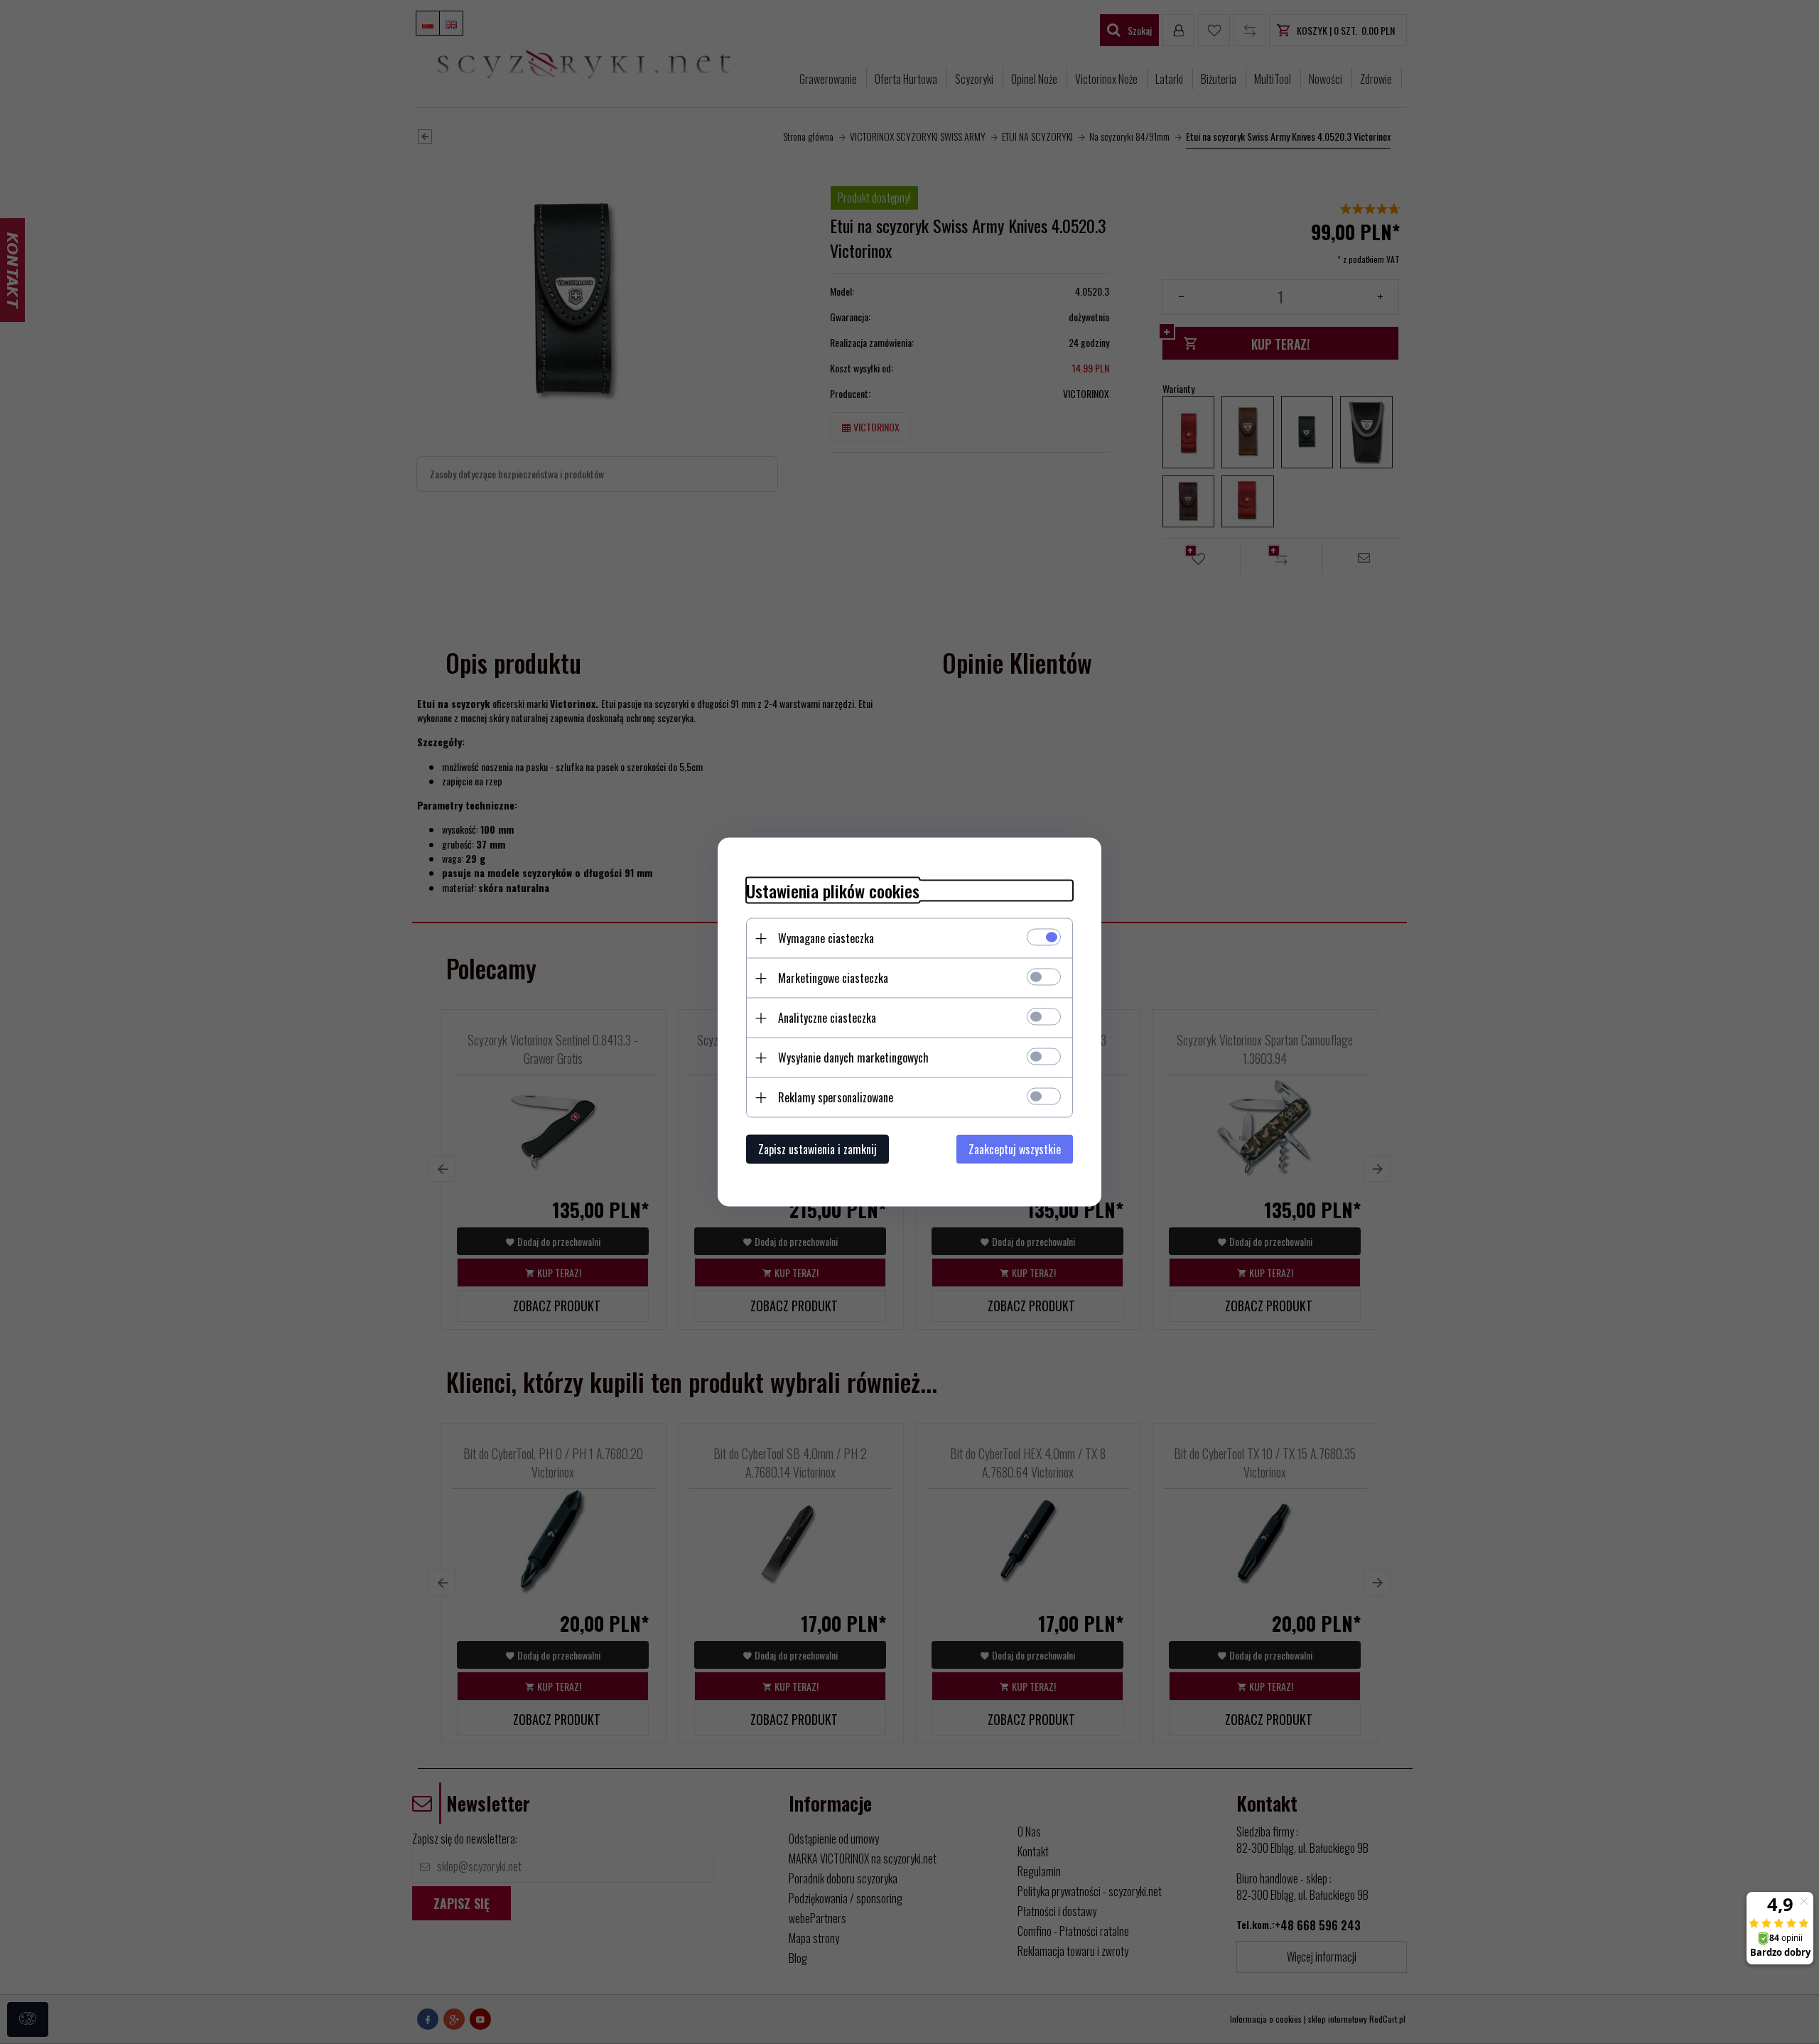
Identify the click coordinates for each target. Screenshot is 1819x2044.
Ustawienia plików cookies (833, 891)
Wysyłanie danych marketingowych (853, 1058)
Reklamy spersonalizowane (836, 1097)
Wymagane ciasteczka (826, 938)
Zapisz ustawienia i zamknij (817, 1149)
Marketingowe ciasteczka (833, 978)
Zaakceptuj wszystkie (1015, 1149)
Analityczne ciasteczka (827, 1018)
